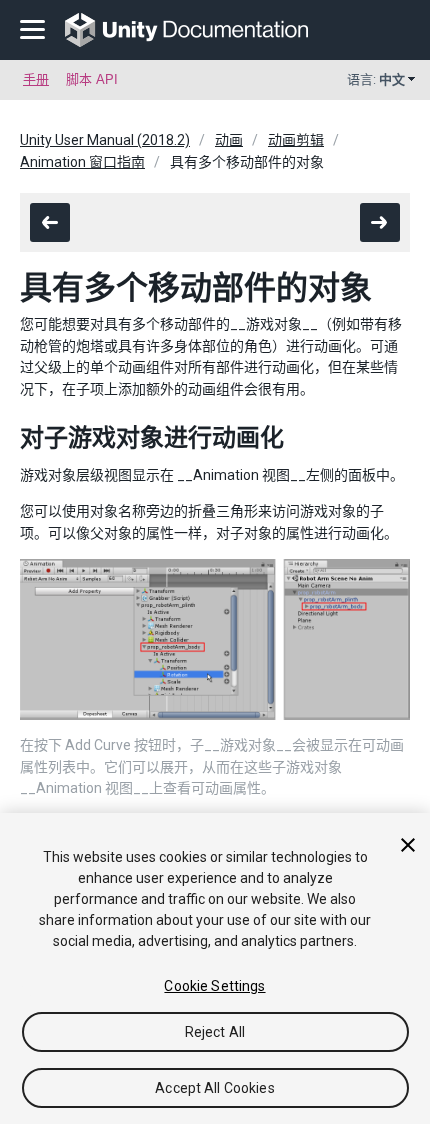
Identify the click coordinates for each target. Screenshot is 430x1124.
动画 (229, 140)
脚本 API (92, 79)
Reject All (215, 1032)
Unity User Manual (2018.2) (105, 140)
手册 (36, 79)
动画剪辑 (296, 140)
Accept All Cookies (215, 1088)
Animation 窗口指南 (82, 162)
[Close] (408, 845)
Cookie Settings (214, 986)
